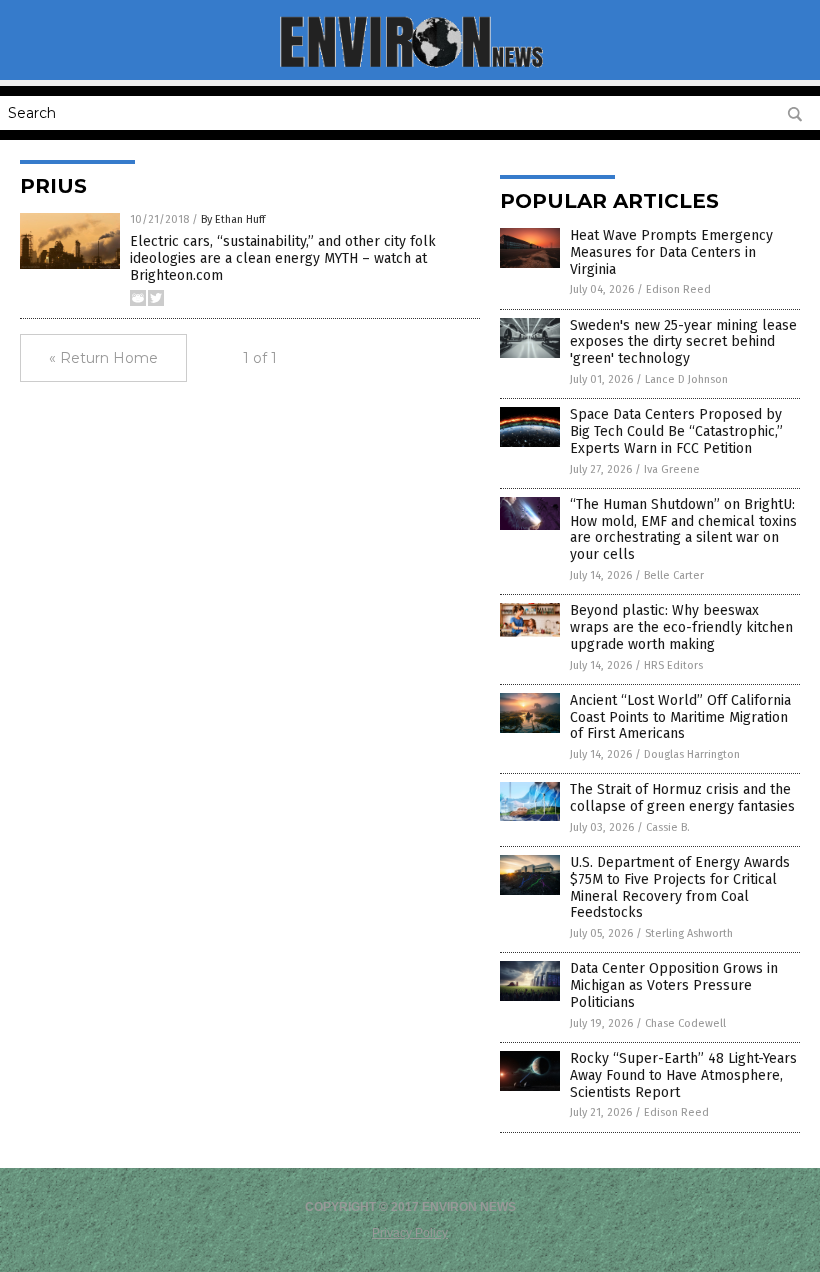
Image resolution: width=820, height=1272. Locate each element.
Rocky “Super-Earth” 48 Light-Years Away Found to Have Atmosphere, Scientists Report (683, 1075)
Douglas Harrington (692, 754)
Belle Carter (674, 575)
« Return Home (103, 358)
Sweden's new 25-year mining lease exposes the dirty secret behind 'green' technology (683, 342)
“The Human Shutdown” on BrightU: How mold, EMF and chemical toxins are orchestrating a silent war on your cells (683, 529)
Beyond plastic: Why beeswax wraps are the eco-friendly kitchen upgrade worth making (681, 627)
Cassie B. (668, 827)
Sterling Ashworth (689, 933)
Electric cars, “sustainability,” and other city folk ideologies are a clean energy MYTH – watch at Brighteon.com (283, 258)
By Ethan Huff (233, 219)
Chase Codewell (685, 1023)
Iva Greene (672, 469)
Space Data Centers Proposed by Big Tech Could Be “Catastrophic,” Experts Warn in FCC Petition (676, 431)
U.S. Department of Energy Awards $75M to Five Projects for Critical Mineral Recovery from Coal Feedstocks (680, 887)
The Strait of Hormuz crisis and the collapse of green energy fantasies (682, 798)
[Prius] (410, 66)
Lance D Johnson (686, 379)
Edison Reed (678, 289)
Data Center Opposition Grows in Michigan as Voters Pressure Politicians (674, 985)
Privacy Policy (410, 1233)
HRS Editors (673, 665)
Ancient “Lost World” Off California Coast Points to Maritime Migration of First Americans (680, 717)
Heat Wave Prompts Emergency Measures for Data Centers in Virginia (671, 252)
